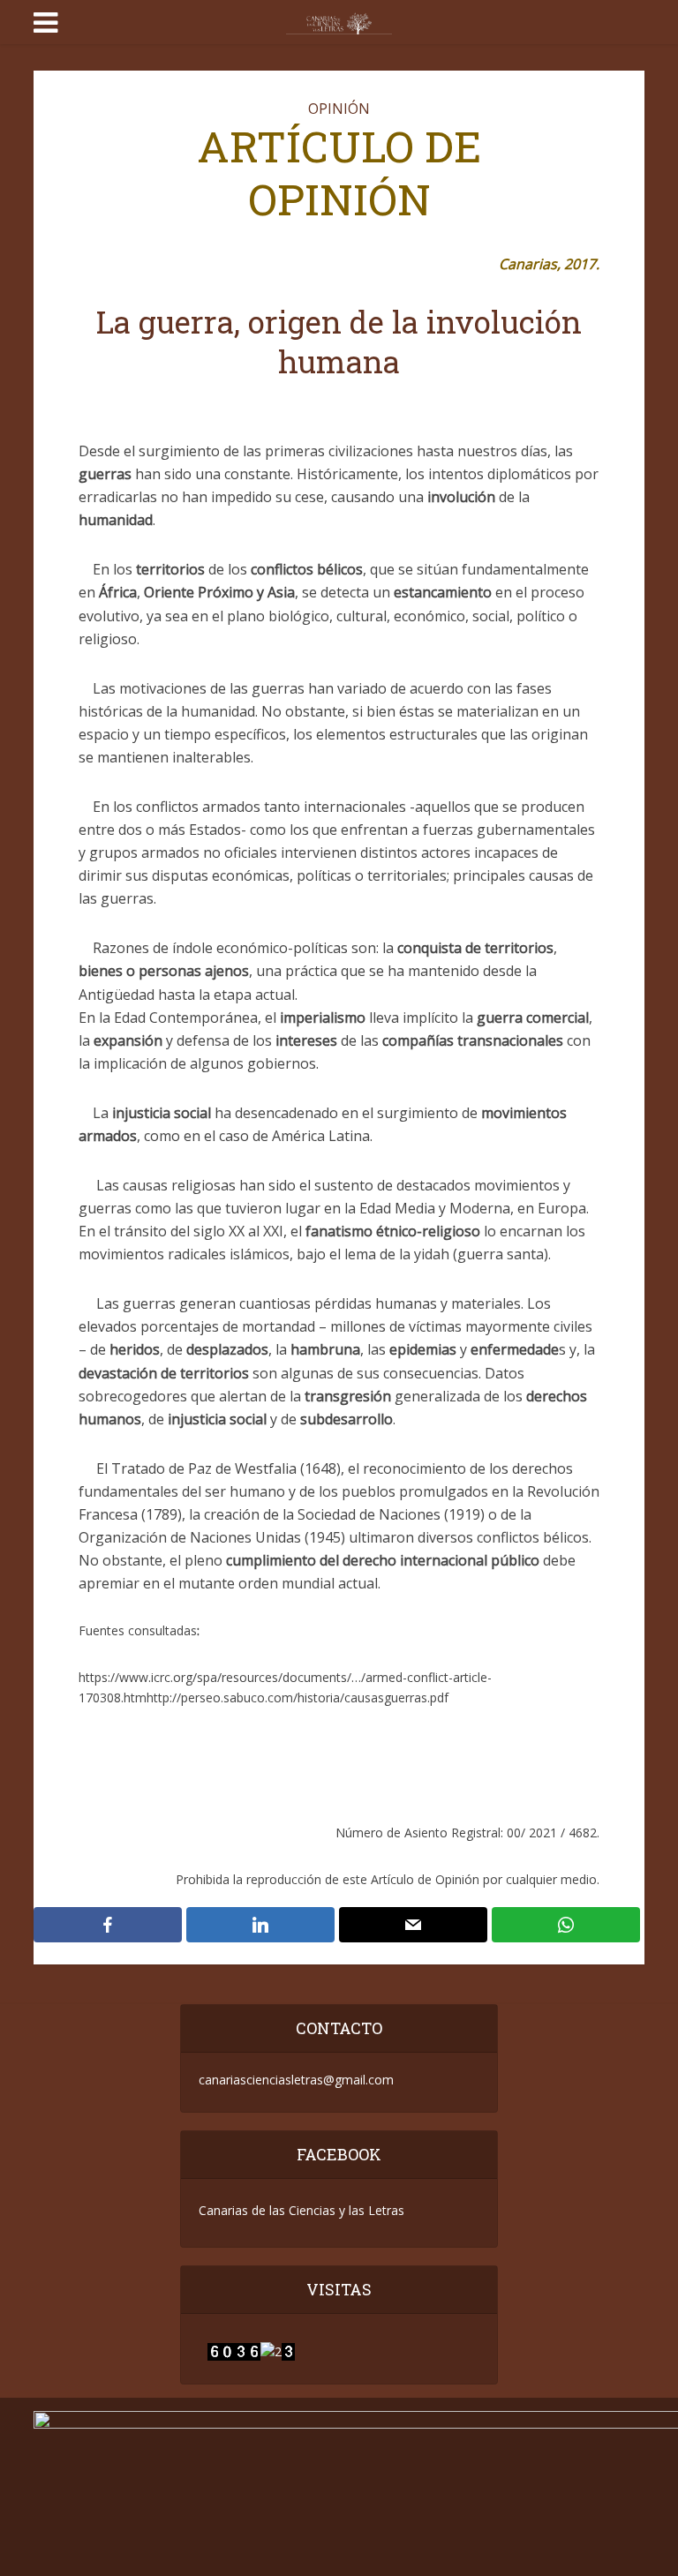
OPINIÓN (339, 109)
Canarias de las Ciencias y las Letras (301, 2210)
